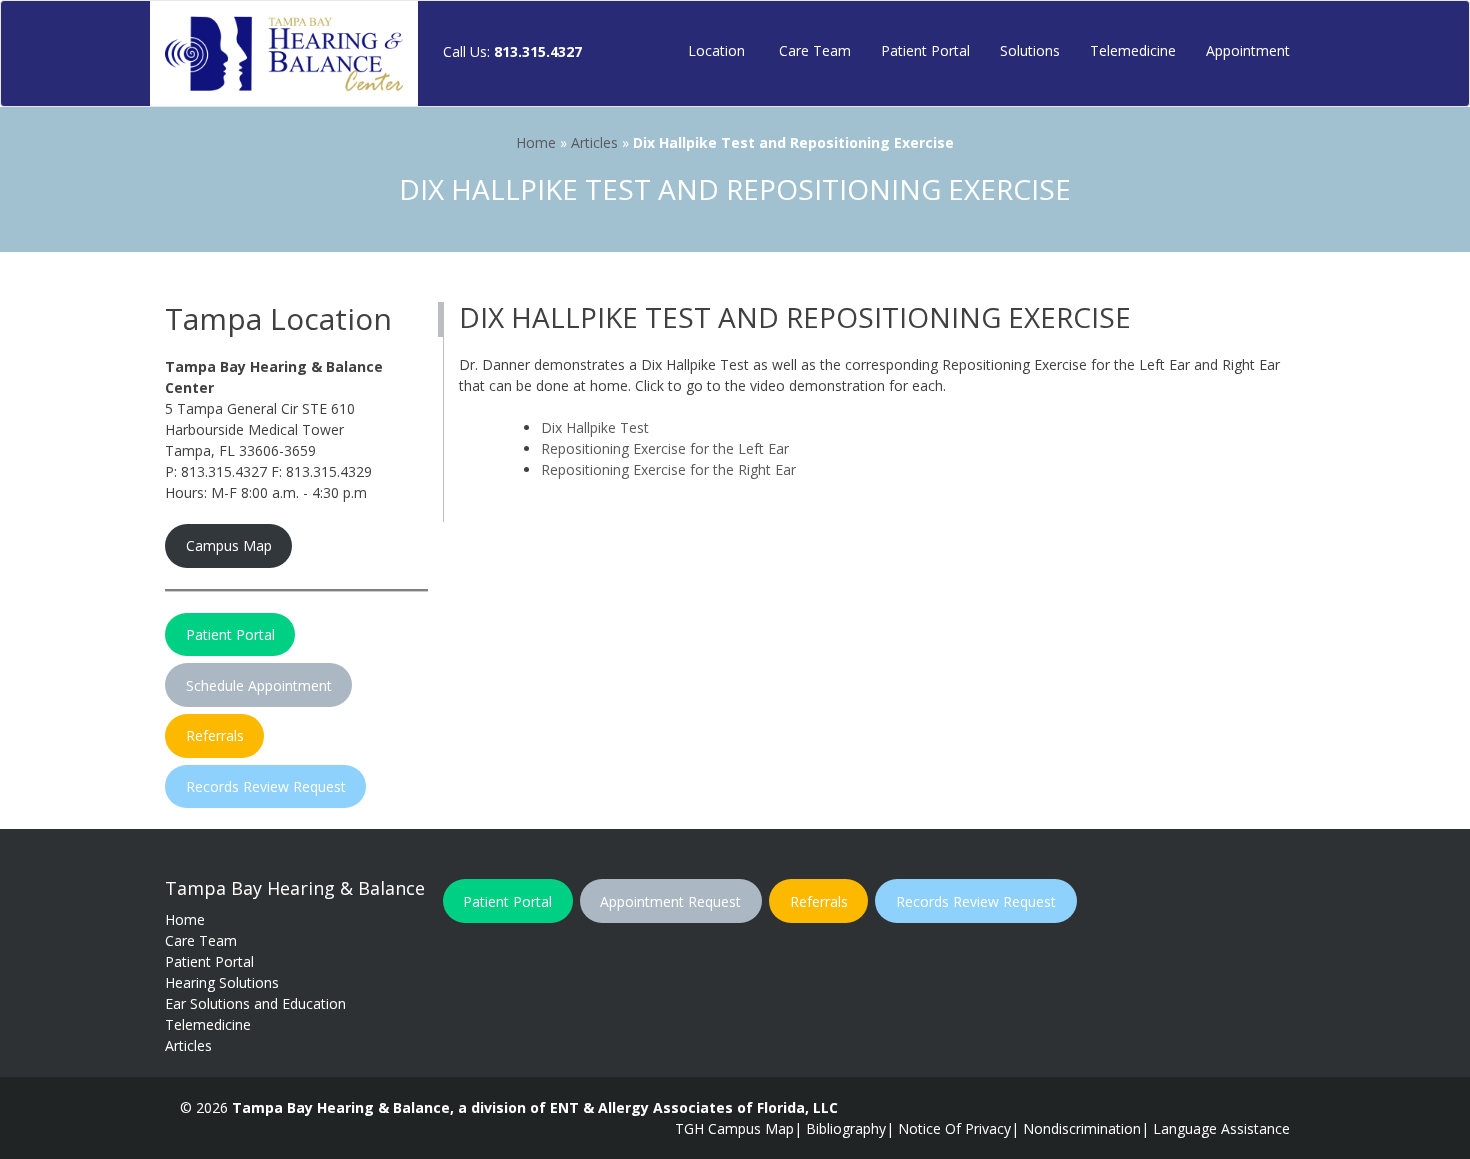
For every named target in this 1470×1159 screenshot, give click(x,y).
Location (716, 50)
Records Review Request (266, 786)
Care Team (813, 50)
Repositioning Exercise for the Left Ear (665, 448)
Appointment (1248, 50)
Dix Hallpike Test (595, 427)
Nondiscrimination (1082, 1128)
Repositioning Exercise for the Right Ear (668, 469)
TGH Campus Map (734, 1128)
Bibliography (846, 1128)
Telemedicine (1133, 50)
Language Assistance (1221, 1128)
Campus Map (229, 545)
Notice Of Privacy (954, 1128)
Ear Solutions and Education (255, 1003)
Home (536, 142)
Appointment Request (670, 901)
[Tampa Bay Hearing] (284, 53)
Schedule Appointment (259, 685)
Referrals (215, 735)
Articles (594, 142)
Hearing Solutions (222, 982)
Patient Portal (925, 50)
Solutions (1030, 50)
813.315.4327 (538, 51)
